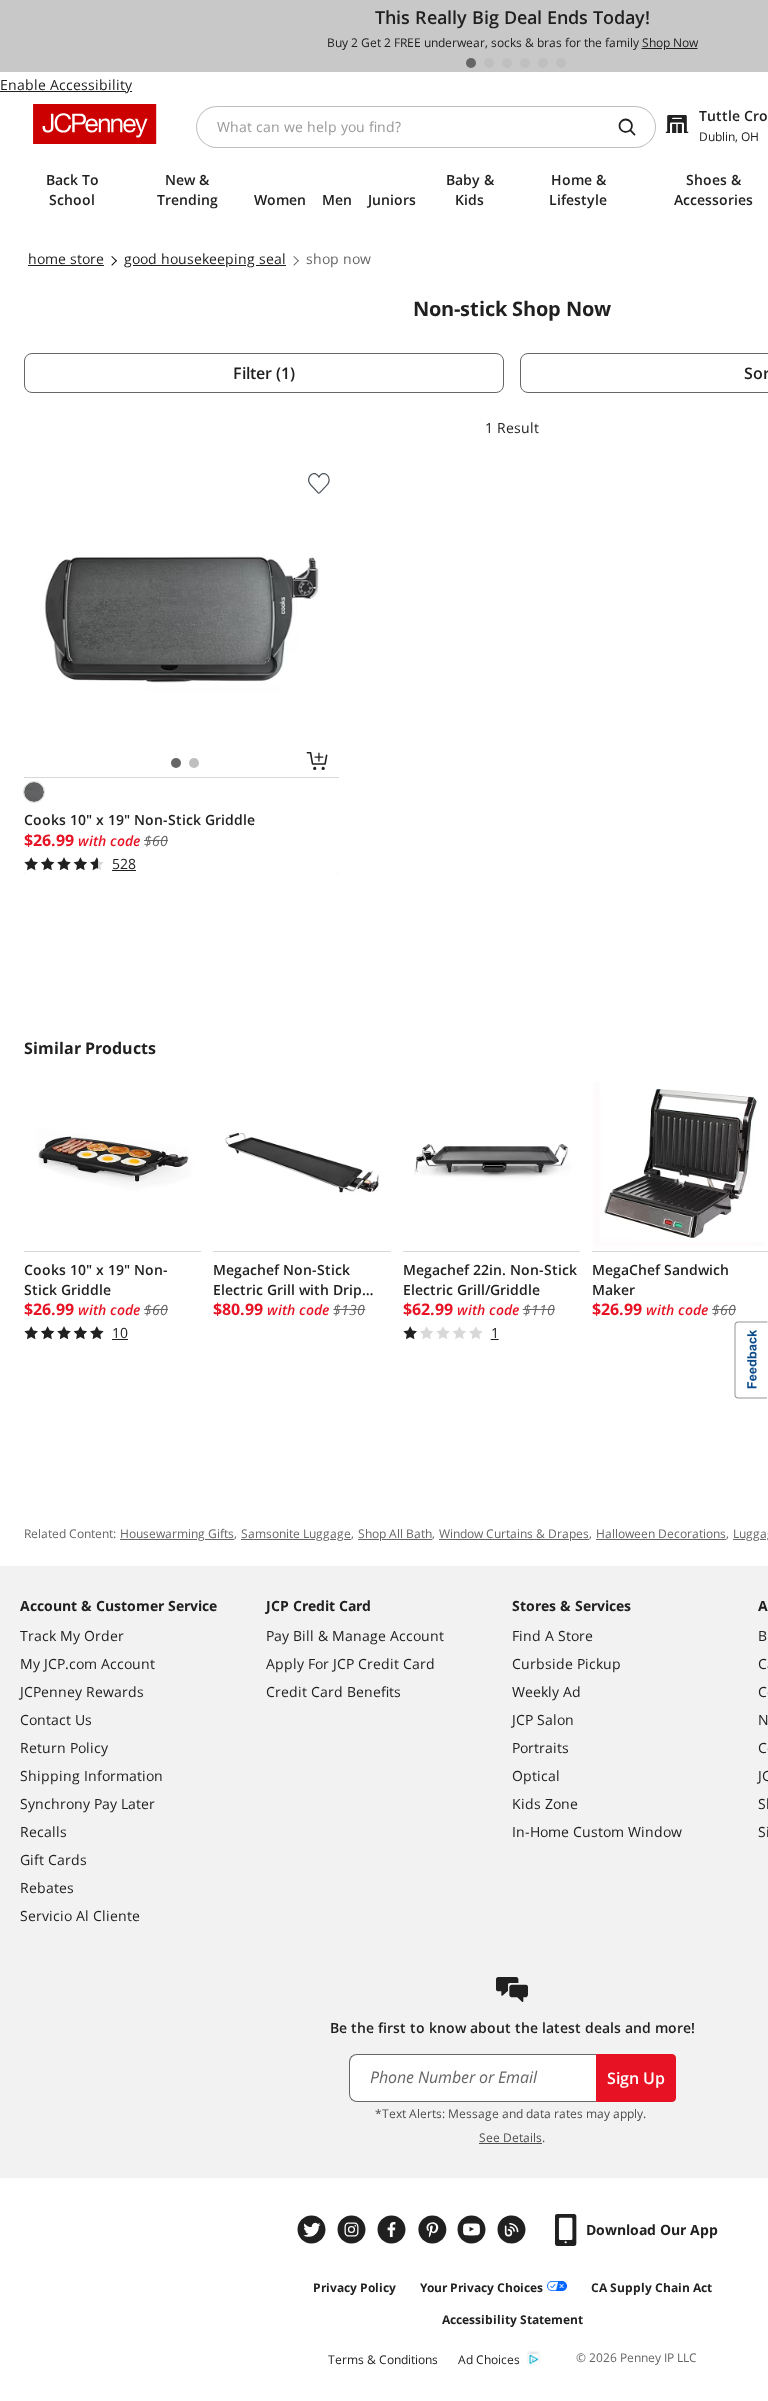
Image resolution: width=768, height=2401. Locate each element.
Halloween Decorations (661, 1533)
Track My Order (72, 1635)
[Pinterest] (434, 2229)
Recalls (43, 1831)
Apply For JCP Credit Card (350, 1663)
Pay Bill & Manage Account (355, 1635)
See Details (510, 2137)
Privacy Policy (354, 2287)
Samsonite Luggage (296, 1533)
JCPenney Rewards (82, 1691)
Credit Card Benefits (333, 1691)
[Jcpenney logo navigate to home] (94, 124)
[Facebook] (394, 2229)
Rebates (47, 1887)
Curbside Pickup (566, 1663)
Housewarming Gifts (177, 1533)
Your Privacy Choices (481, 2287)
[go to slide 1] (471, 63)
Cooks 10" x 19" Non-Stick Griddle (139, 819)
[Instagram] (354, 2229)
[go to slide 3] (507, 63)
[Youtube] (474, 2229)
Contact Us (56, 1719)
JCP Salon (543, 1719)
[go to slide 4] (525, 63)
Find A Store (552, 1635)
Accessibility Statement (512, 2319)
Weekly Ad (546, 1691)
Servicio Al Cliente (80, 1915)
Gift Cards (53, 1859)
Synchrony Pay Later (87, 1803)
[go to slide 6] (561, 63)
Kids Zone (545, 1803)
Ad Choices (489, 2359)
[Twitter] (314, 2229)
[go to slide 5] (543, 63)
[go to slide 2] (489, 63)
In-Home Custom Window (597, 1831)
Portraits (540, 1747)
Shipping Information (91, 1775)
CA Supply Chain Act (651, 2287)
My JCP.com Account (87, 1663)
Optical (536, 1775)
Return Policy (64, 1747)
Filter (264, 373)
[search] (635, 127)
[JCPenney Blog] (514, 2229)
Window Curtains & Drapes (514, 1533)
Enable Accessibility (66, 84)
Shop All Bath (395, 1533)
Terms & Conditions (383, 2359)
